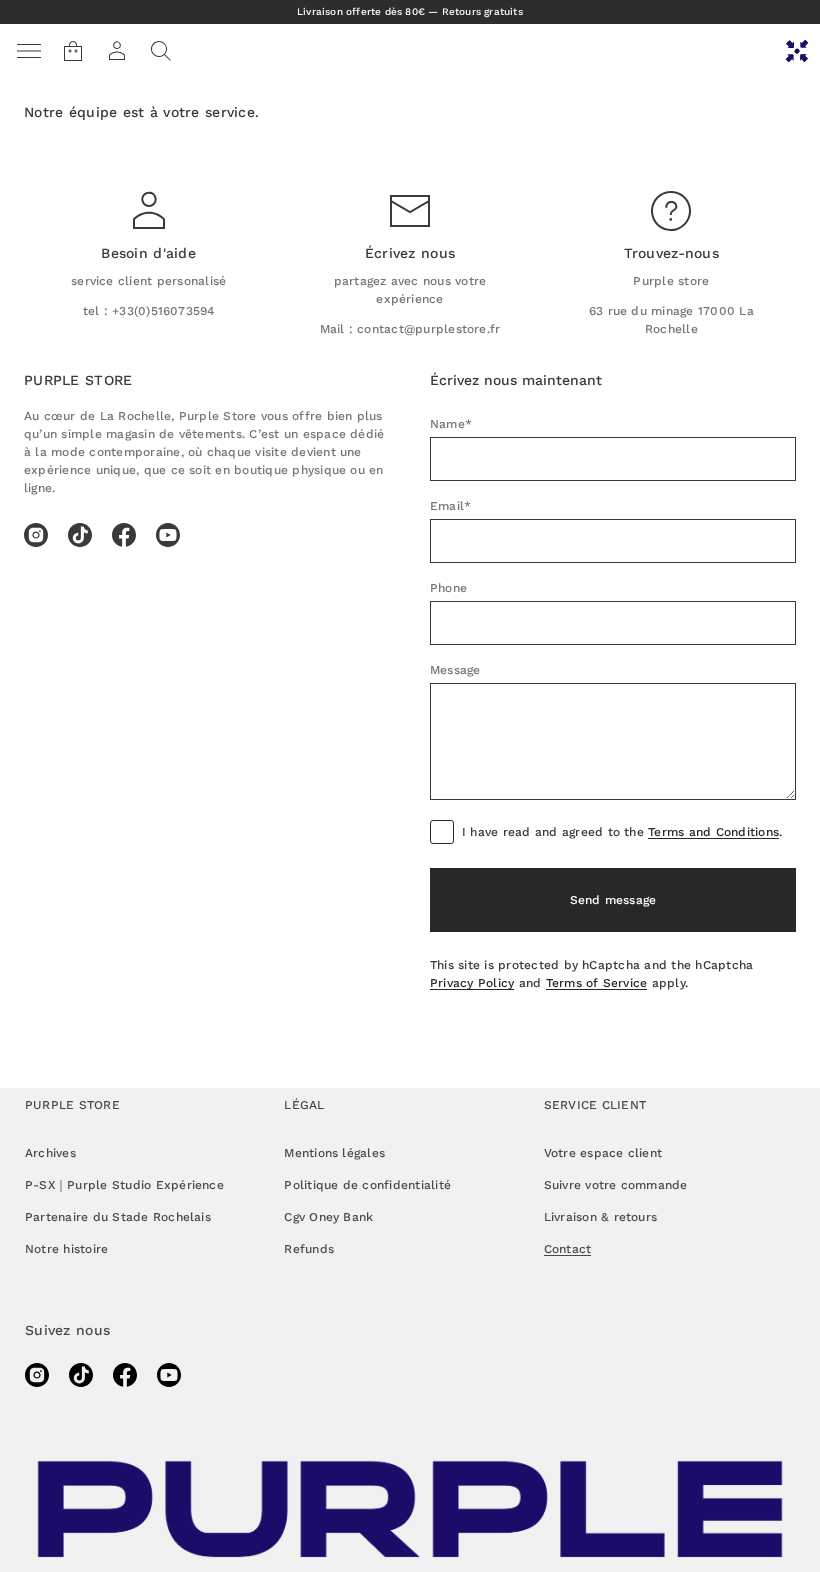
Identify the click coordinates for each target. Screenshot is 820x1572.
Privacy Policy (472, 983)
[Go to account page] (117, 51)
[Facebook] (124, 535)
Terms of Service (597, 983)
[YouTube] (168, 535)
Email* (450, 506)
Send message (613, 900)
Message (455, 670)
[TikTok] (80, 535)
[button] (161, 51)
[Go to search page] (161, 51)
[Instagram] (36, 535)
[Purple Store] (797, 51)
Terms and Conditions (713, 832)
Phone (448, 588)
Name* (451, 424)
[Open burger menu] (29, 51)
